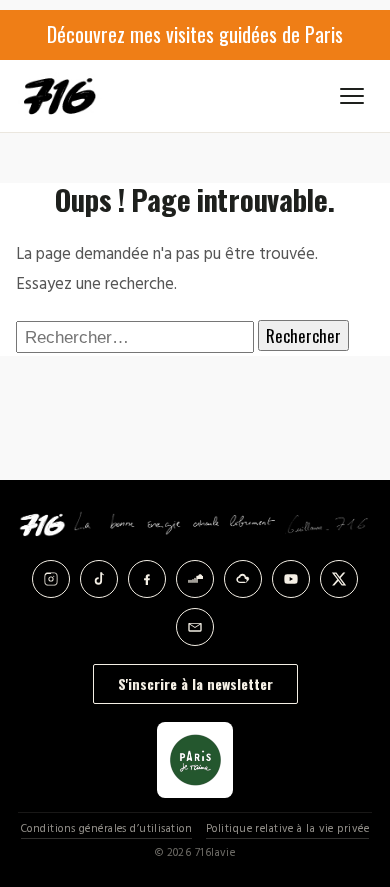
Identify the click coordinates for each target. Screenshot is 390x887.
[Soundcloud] (195, 579)
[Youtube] (291, 579)
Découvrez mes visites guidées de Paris (195, 34)
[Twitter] (339, 579)
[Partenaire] (195, 760)
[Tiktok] (99, 579)
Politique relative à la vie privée (287, 829)
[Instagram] (51, 579)
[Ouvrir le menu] (352, 96)
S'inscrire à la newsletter (195, 683)
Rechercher (303, 335)
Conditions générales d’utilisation (106, 829)
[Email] (195, 627)
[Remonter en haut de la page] (352, 771)
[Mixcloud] (243, 579)
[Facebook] (147, 579)
